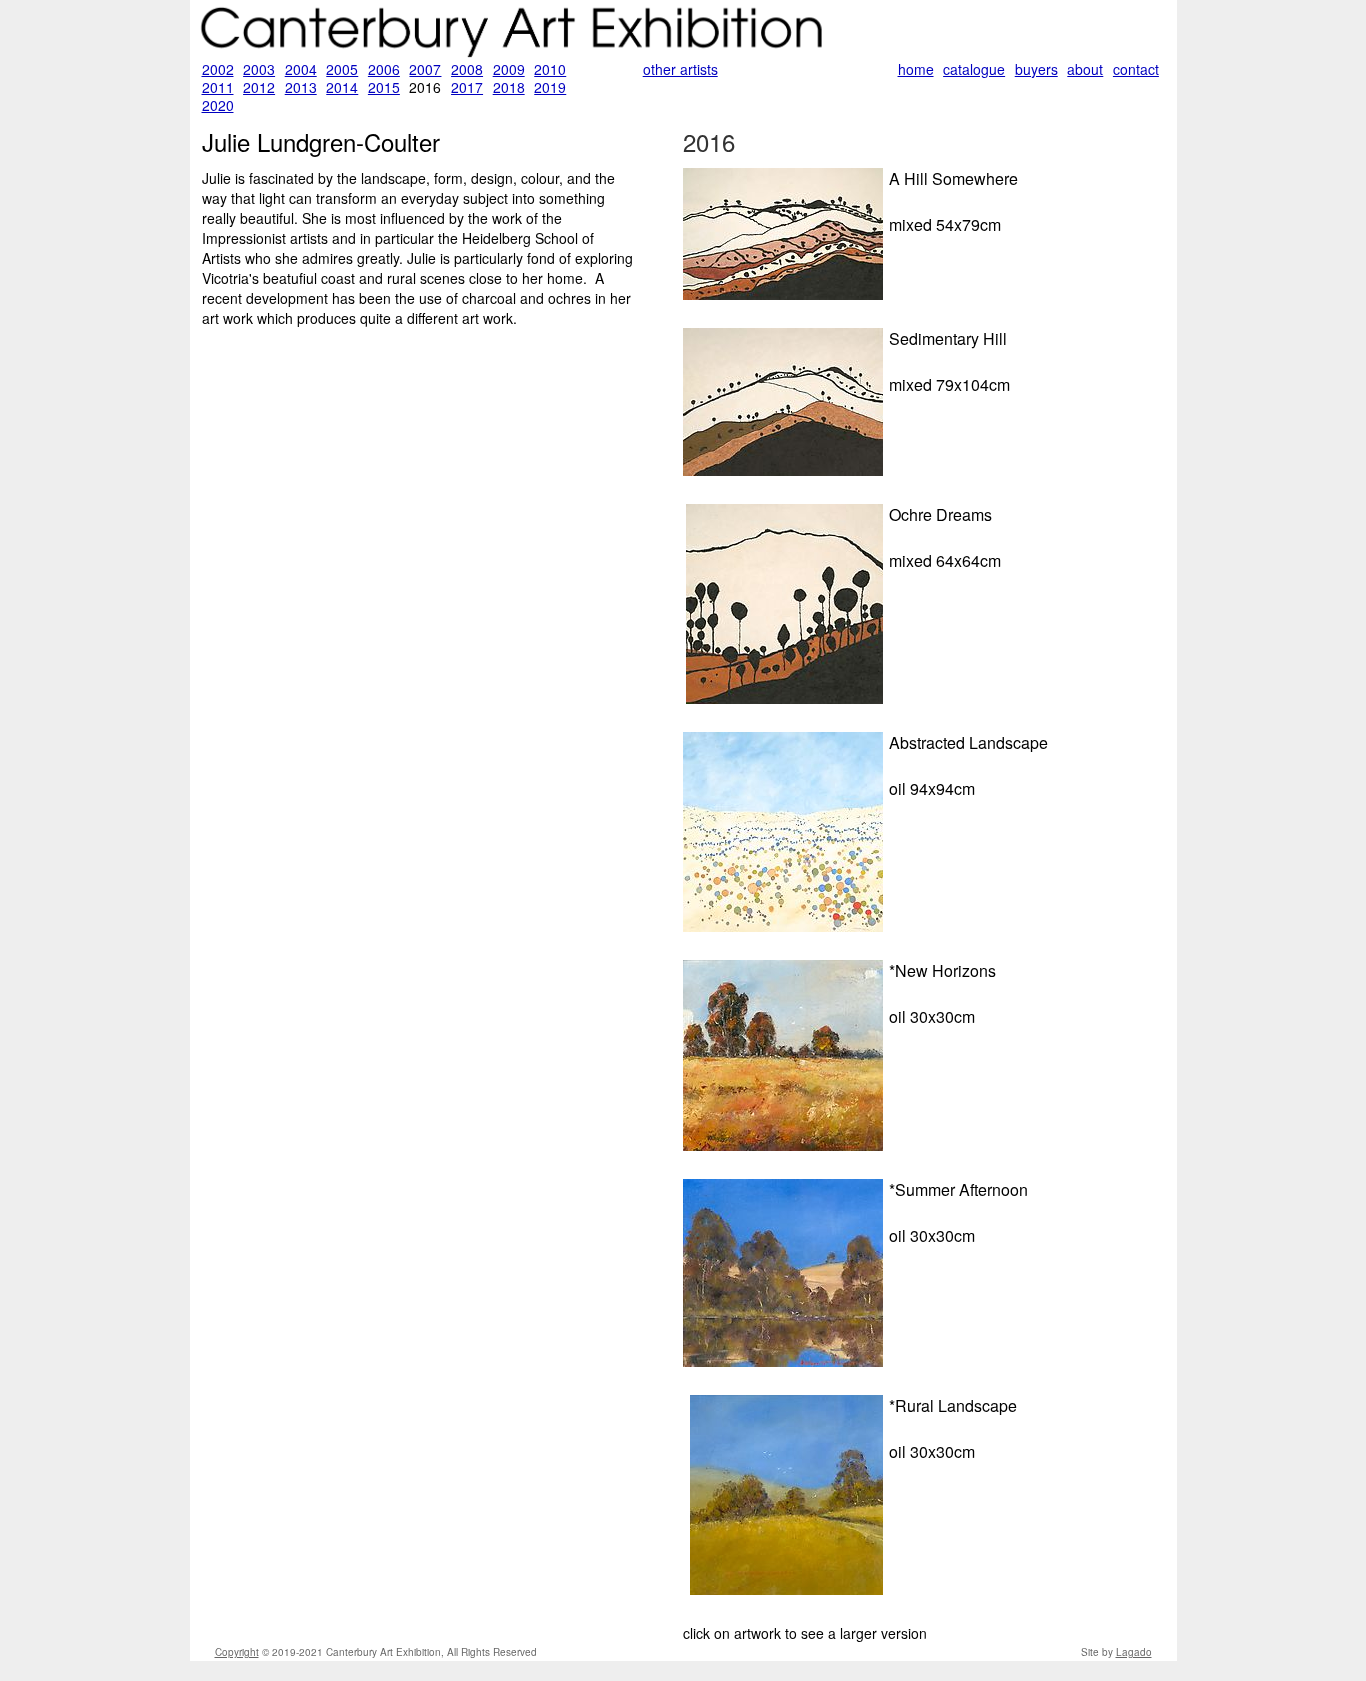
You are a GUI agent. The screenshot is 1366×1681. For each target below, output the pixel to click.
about (1085, 69)
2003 (259, 69)
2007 (425, 69)
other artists (680, 69)
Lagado (1134, 1652)
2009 (509, 69)
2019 (550, 87)
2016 (709, 141)
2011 (218, 87)
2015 (384, 87)
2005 (342, 69)
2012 (259, 87)
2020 (218, 105)
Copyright (237, 1652)
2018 (509, 87)
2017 (467, 87)
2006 (384, 69)
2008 (467, 69)
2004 (301, 69)
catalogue (974, 69)
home (916, 69)
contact (1136, 69)
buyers (1036, 69)
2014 (342, 87)
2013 (301, 87)
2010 (550, 69)
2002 (218, 69)
